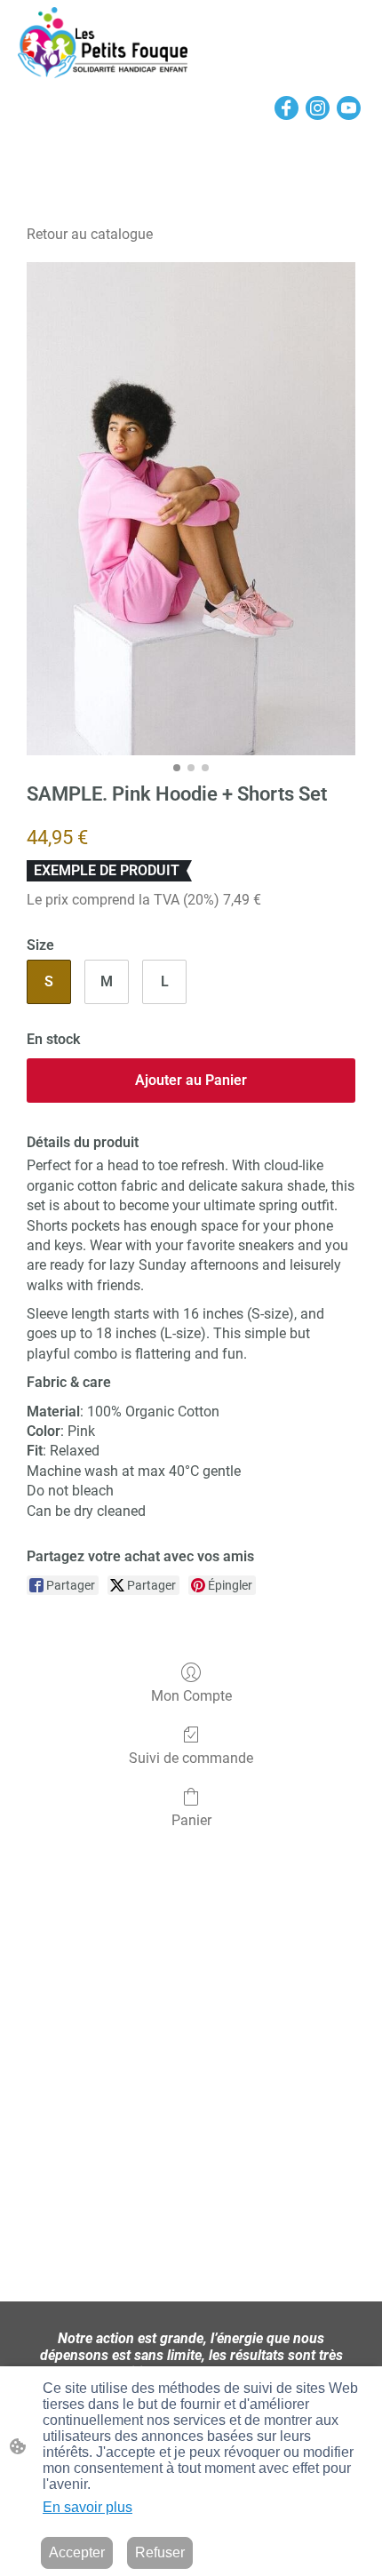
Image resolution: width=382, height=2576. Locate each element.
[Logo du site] (103, 43)
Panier (191, 1820)
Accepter (77, 2552)
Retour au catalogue (90, 234)
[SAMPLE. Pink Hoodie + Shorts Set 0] (191, 509)
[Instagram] (318, 108)
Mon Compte (191, 1696)
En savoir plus (88, 2507)
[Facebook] (286, 108)
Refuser (160, 2552)
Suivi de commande (191, 1758)
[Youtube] (349, 108)
